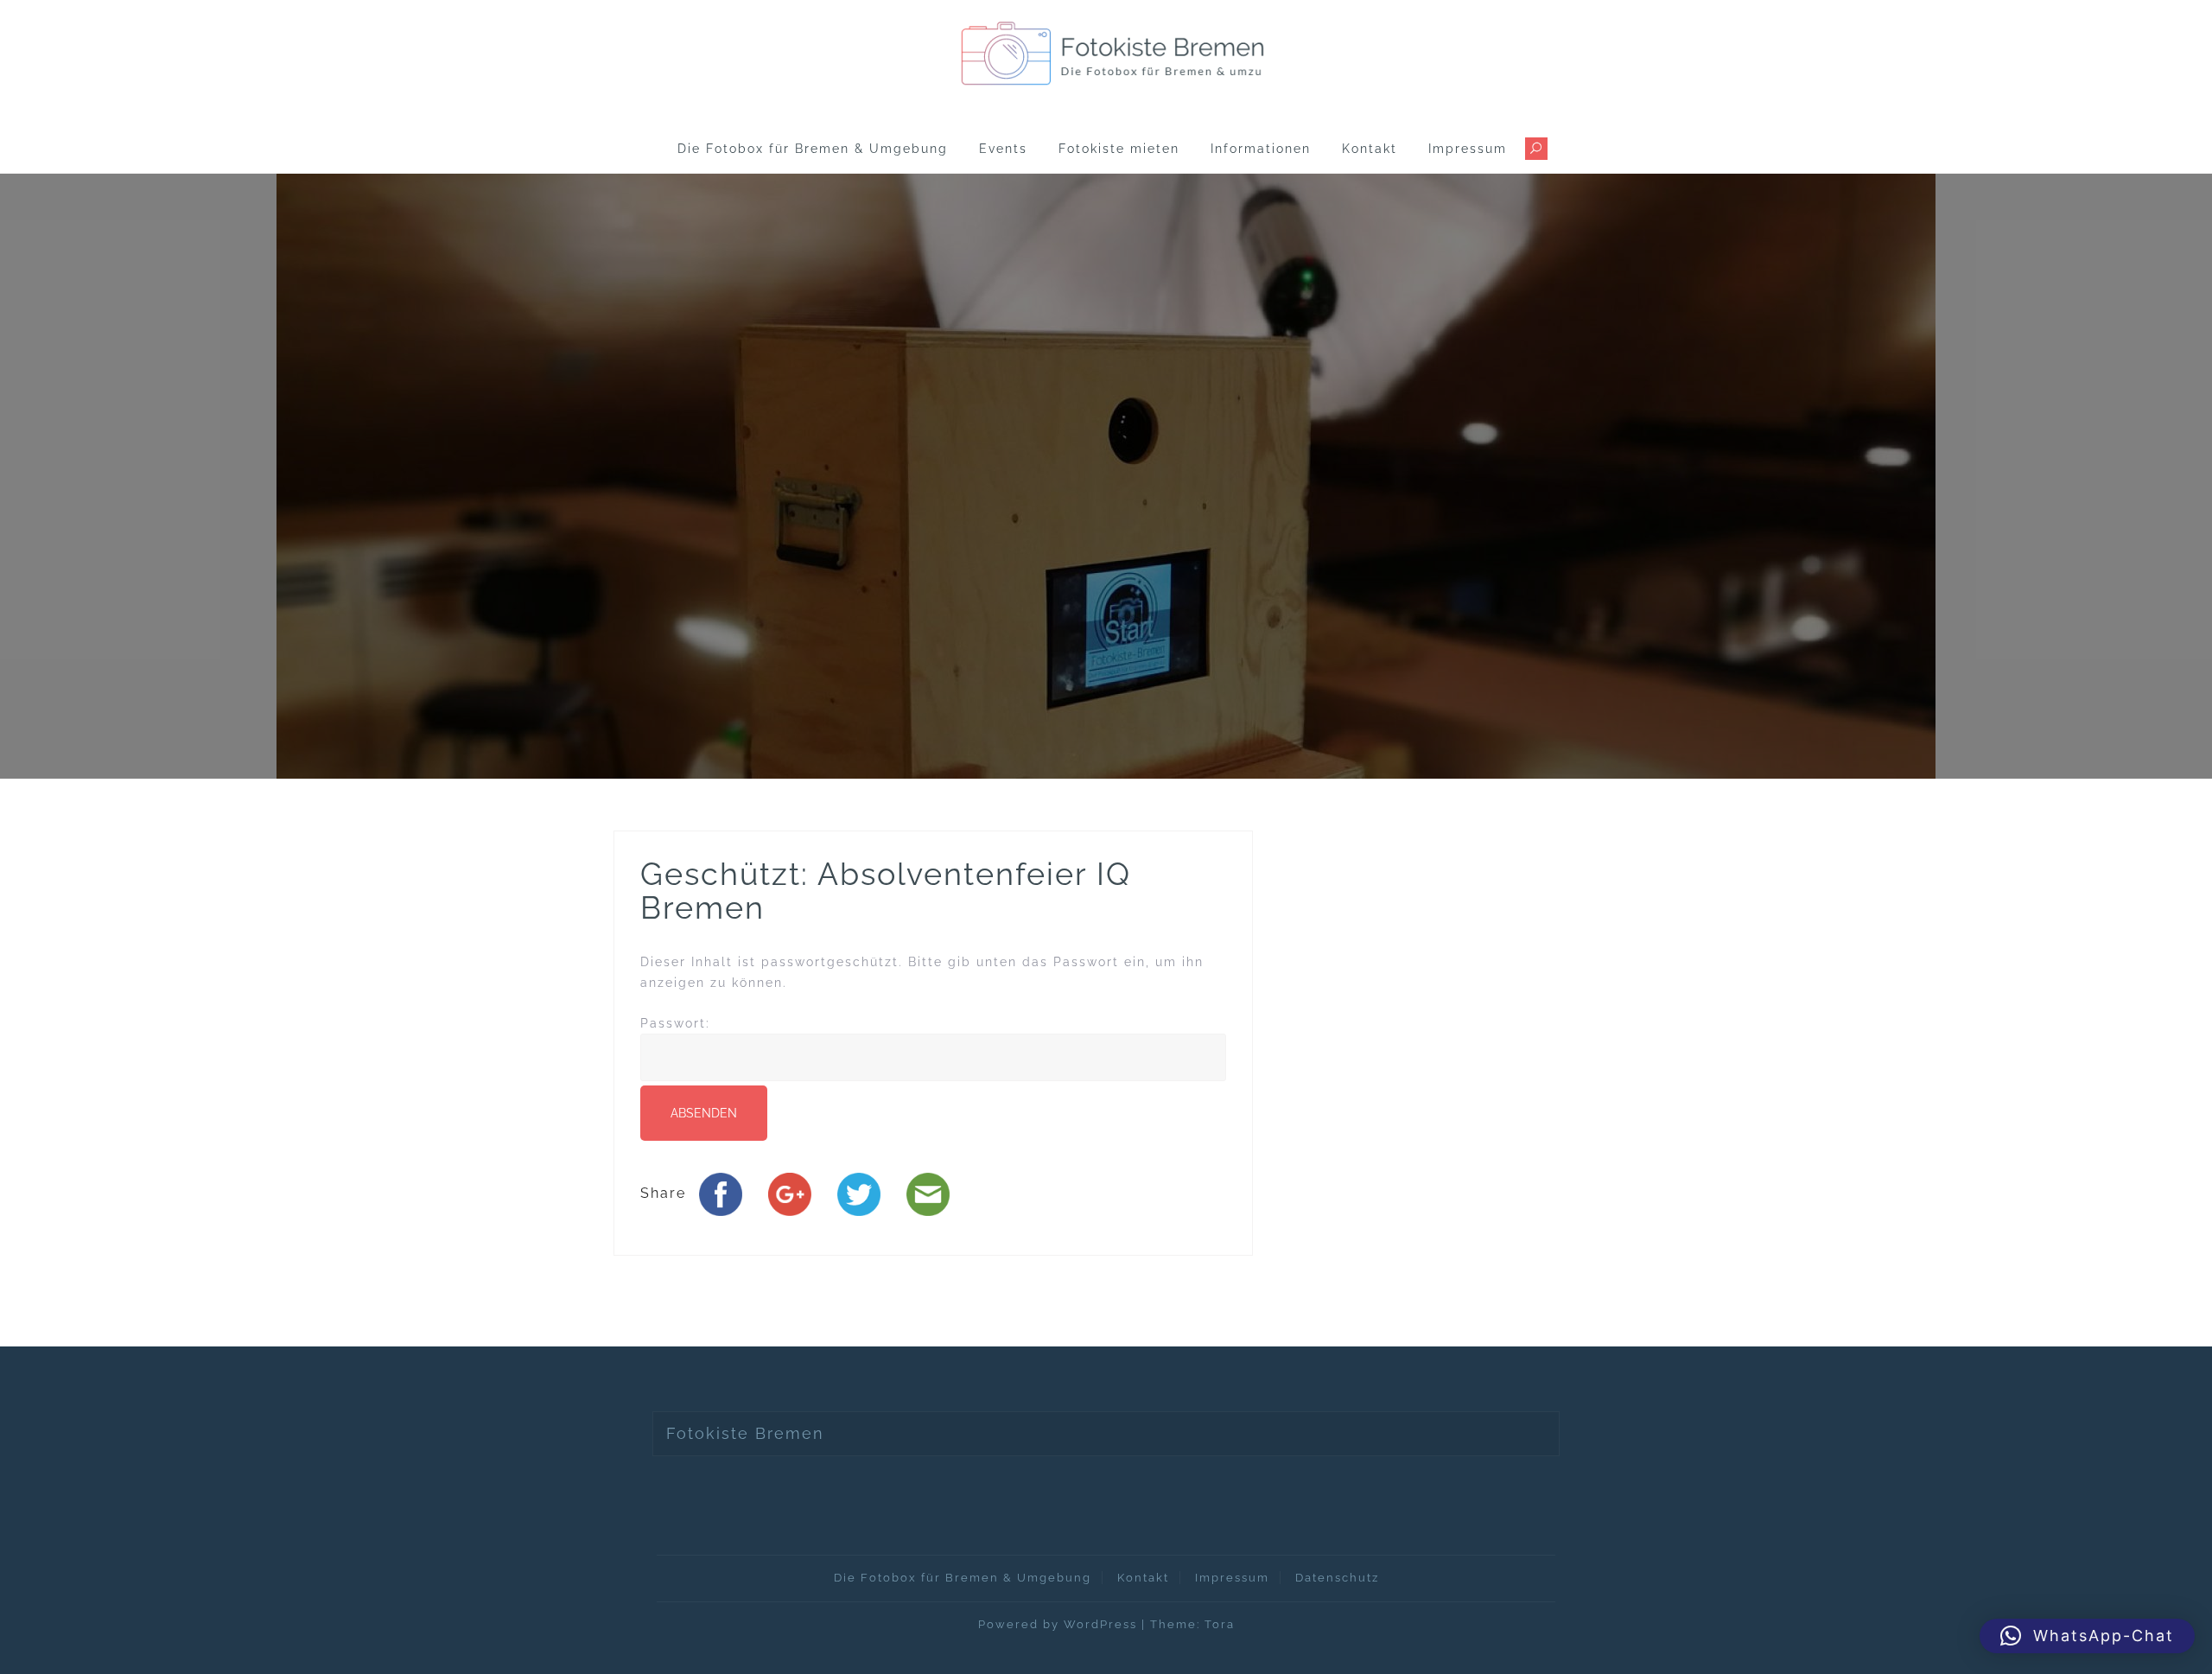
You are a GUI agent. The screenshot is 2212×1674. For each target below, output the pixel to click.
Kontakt (1370, 149)
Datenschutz (1337, 1578)
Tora (1220, 1624)
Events (1003, 149)
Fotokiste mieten (1119, 149)
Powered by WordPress (1058, 1624)
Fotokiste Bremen (745, 1433)
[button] (2087, 1636)
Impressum (1468, 149)
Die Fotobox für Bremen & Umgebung (813, 149)
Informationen (1261, 149)
